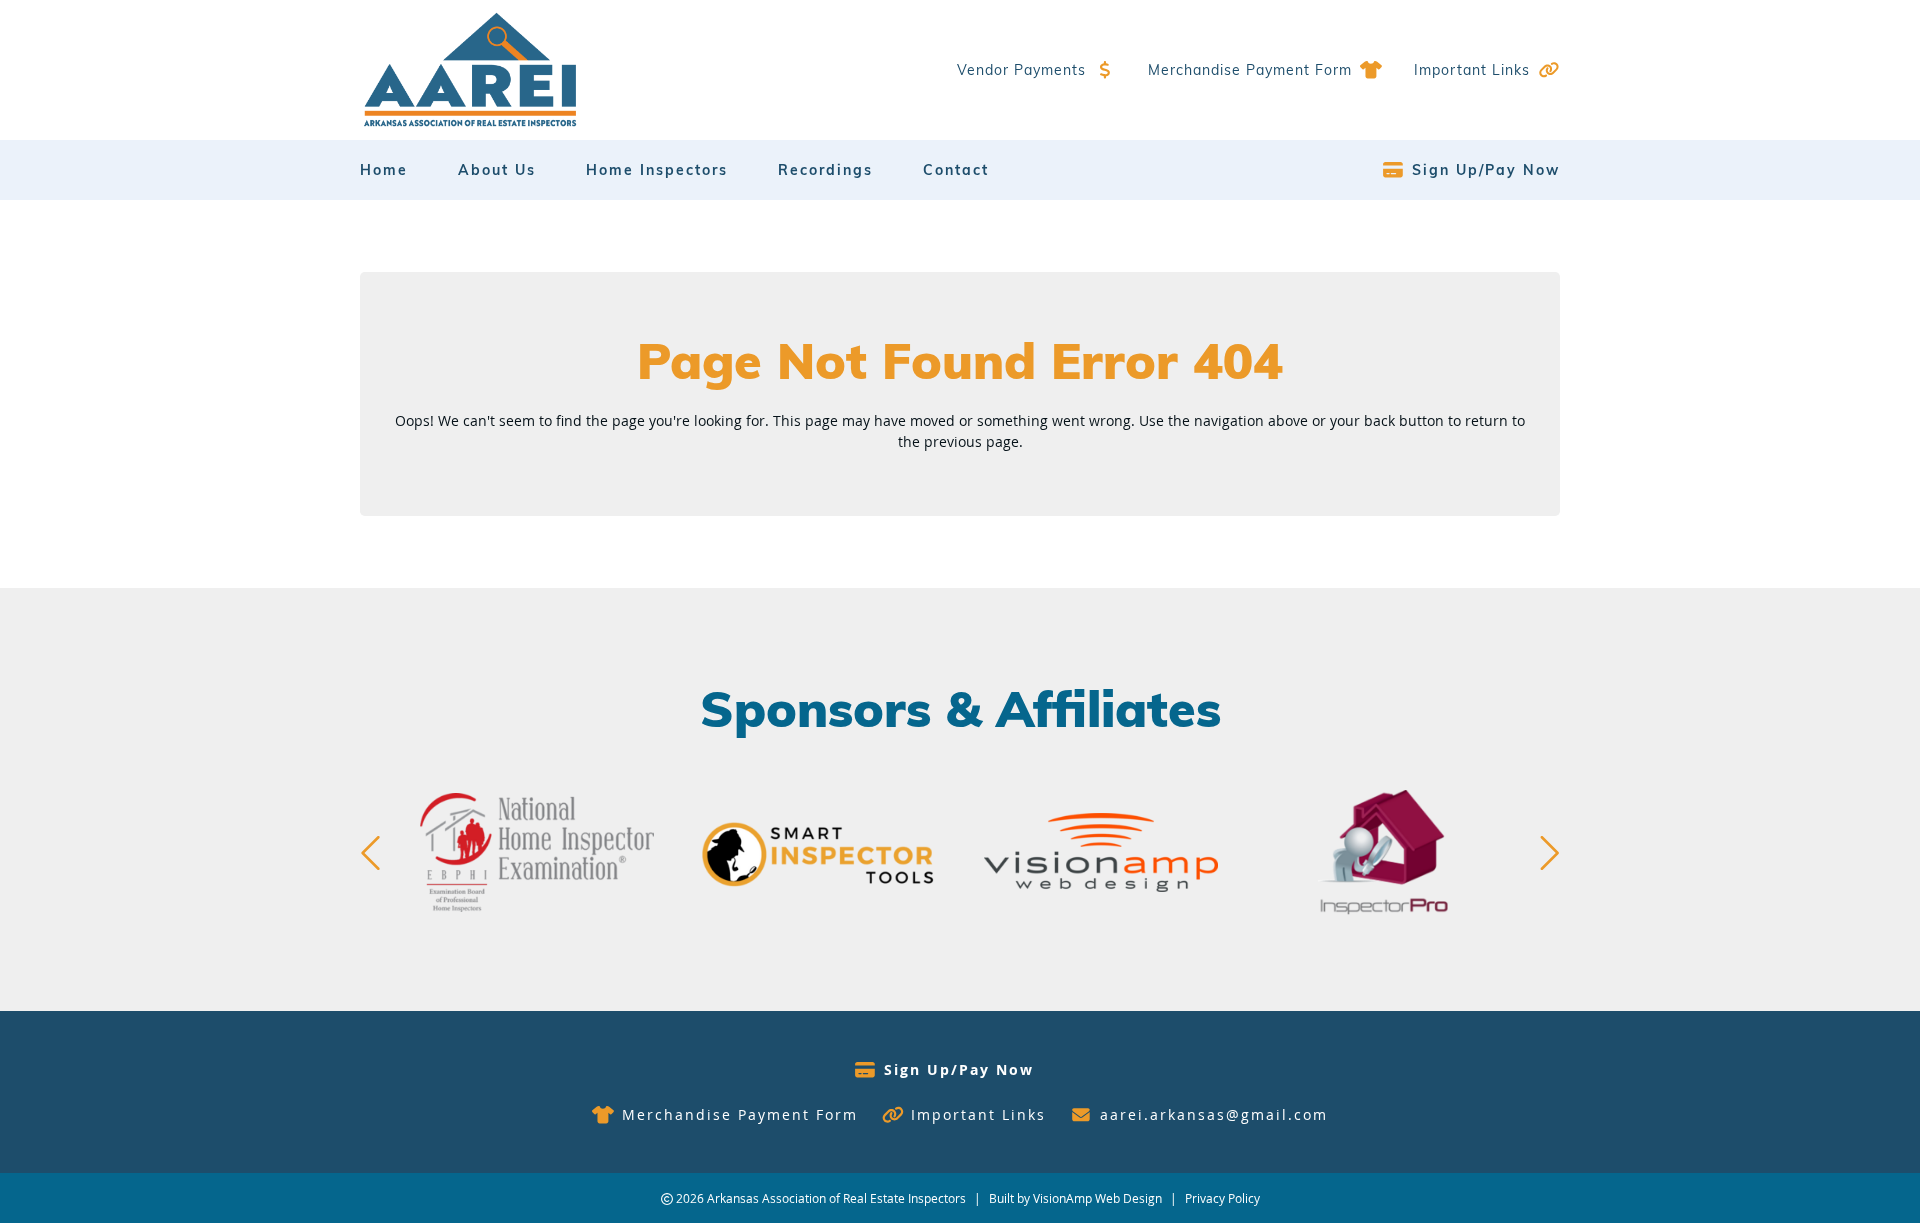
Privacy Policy (1222, 1198)
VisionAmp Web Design (1097, 1198)
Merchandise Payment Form (1250, 70)
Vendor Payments (1021, 70)
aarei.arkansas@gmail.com (1214, 1114)
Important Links (1472, 70)
